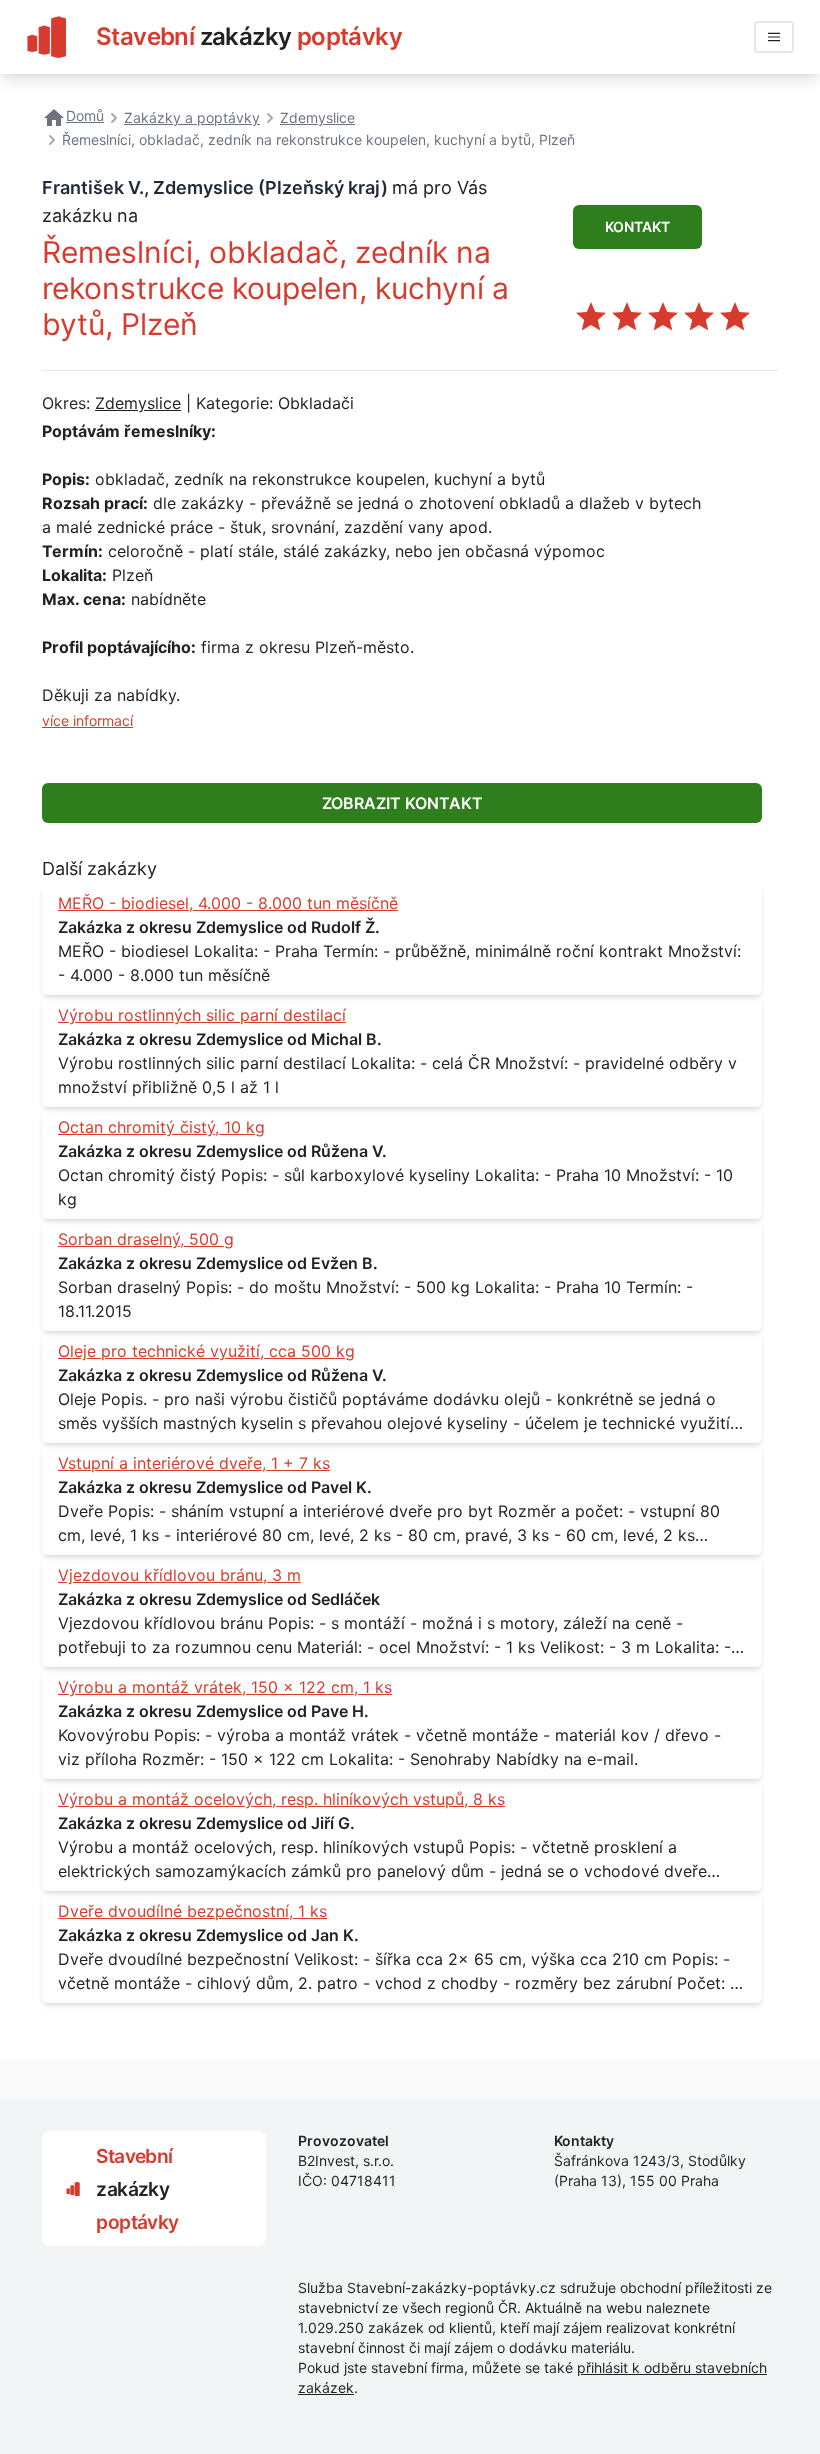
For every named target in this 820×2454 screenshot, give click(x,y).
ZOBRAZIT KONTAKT (402, 803)
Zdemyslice (138, 403)
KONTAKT (637, 226)
